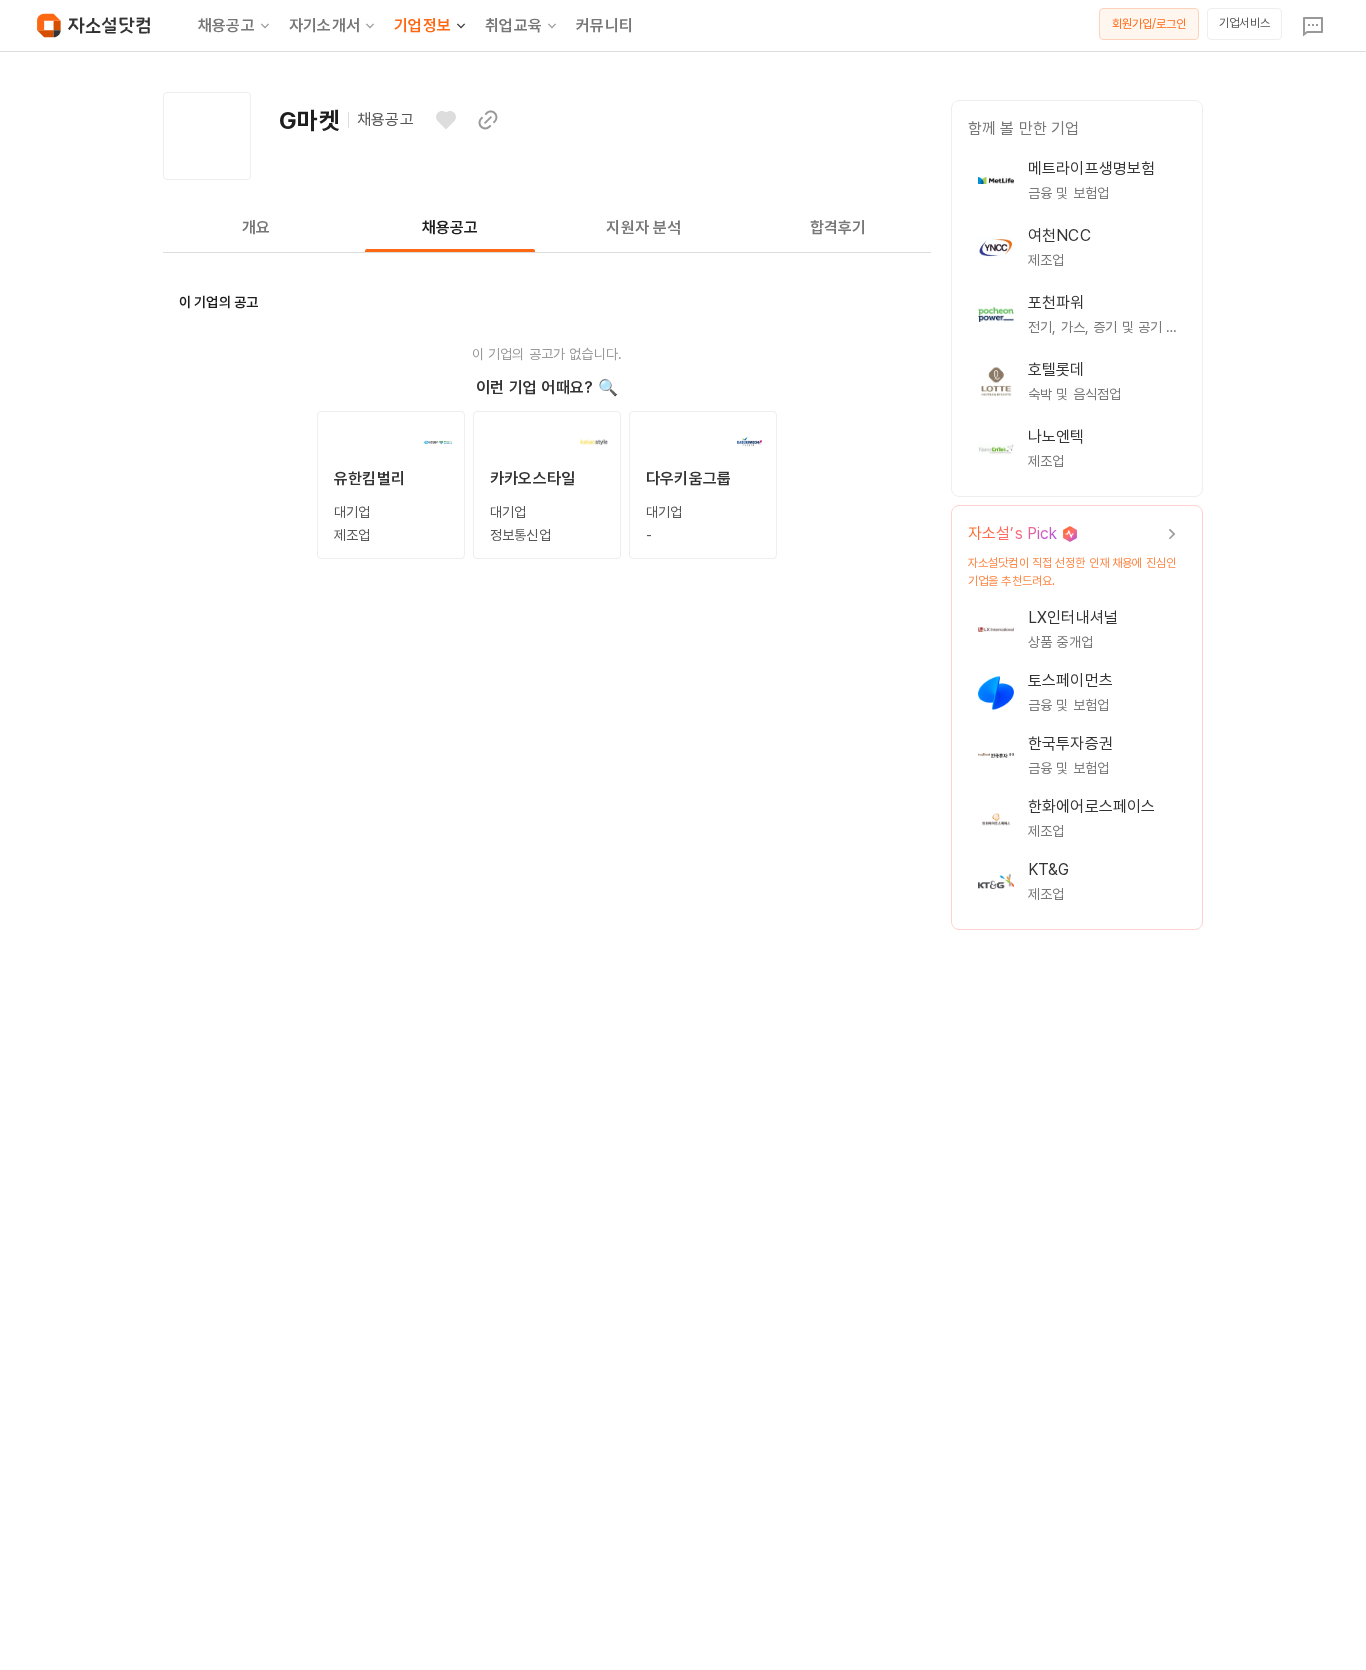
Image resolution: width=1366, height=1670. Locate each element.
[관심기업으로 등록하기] (446, 120)
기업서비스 (1244, 23)
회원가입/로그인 (1149, 24)
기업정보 (422, 25)
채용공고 (226, 25)
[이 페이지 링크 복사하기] (488, 120)
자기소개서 (324, 25)
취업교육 (513, 25)
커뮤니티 (604, 25)
